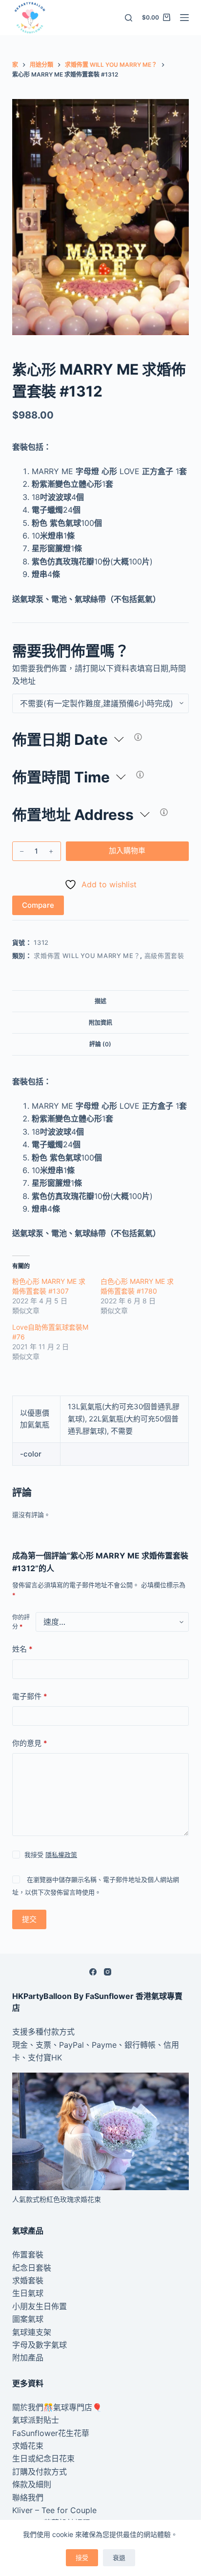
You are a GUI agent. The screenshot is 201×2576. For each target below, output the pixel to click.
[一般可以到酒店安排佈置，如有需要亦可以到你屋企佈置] (164, 812)
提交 (29, 1919)
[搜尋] (129, 18)
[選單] (184, 18)
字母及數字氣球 (40, 2345)
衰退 (119, 2557)
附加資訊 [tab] (100, 1023)
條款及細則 (32, 2484)
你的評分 (21, 1622)
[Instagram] (108, 1972)
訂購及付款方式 (40, 2472)
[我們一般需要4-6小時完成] (140, 775)
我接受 (51, 1855)
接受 (82, 2557)
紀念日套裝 (32, 2268)
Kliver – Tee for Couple (54, 2510)
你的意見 (30, 1743)
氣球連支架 (32, 2332)
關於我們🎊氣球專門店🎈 (57, 2407)
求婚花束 (28, 2446)
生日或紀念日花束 (43, 2458)
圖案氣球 (28, 2319)
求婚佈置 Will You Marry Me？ (87, 956)
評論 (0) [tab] (100, 1044)
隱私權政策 (61, 1855)
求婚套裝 (28, 2280)
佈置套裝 (28, 2255)
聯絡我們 (28, 2497)
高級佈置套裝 (164, 956)
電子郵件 (30, 1696)
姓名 (22, 1649)
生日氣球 (28, 2293)
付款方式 (59, 2032)
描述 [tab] (100, 1001)
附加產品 (28, 2357)
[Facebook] (93, 1972)
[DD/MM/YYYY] (138, 737)
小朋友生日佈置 (40, 2306)
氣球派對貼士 (36, 2420)
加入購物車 (127, 850)
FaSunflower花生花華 (51, 2433)
